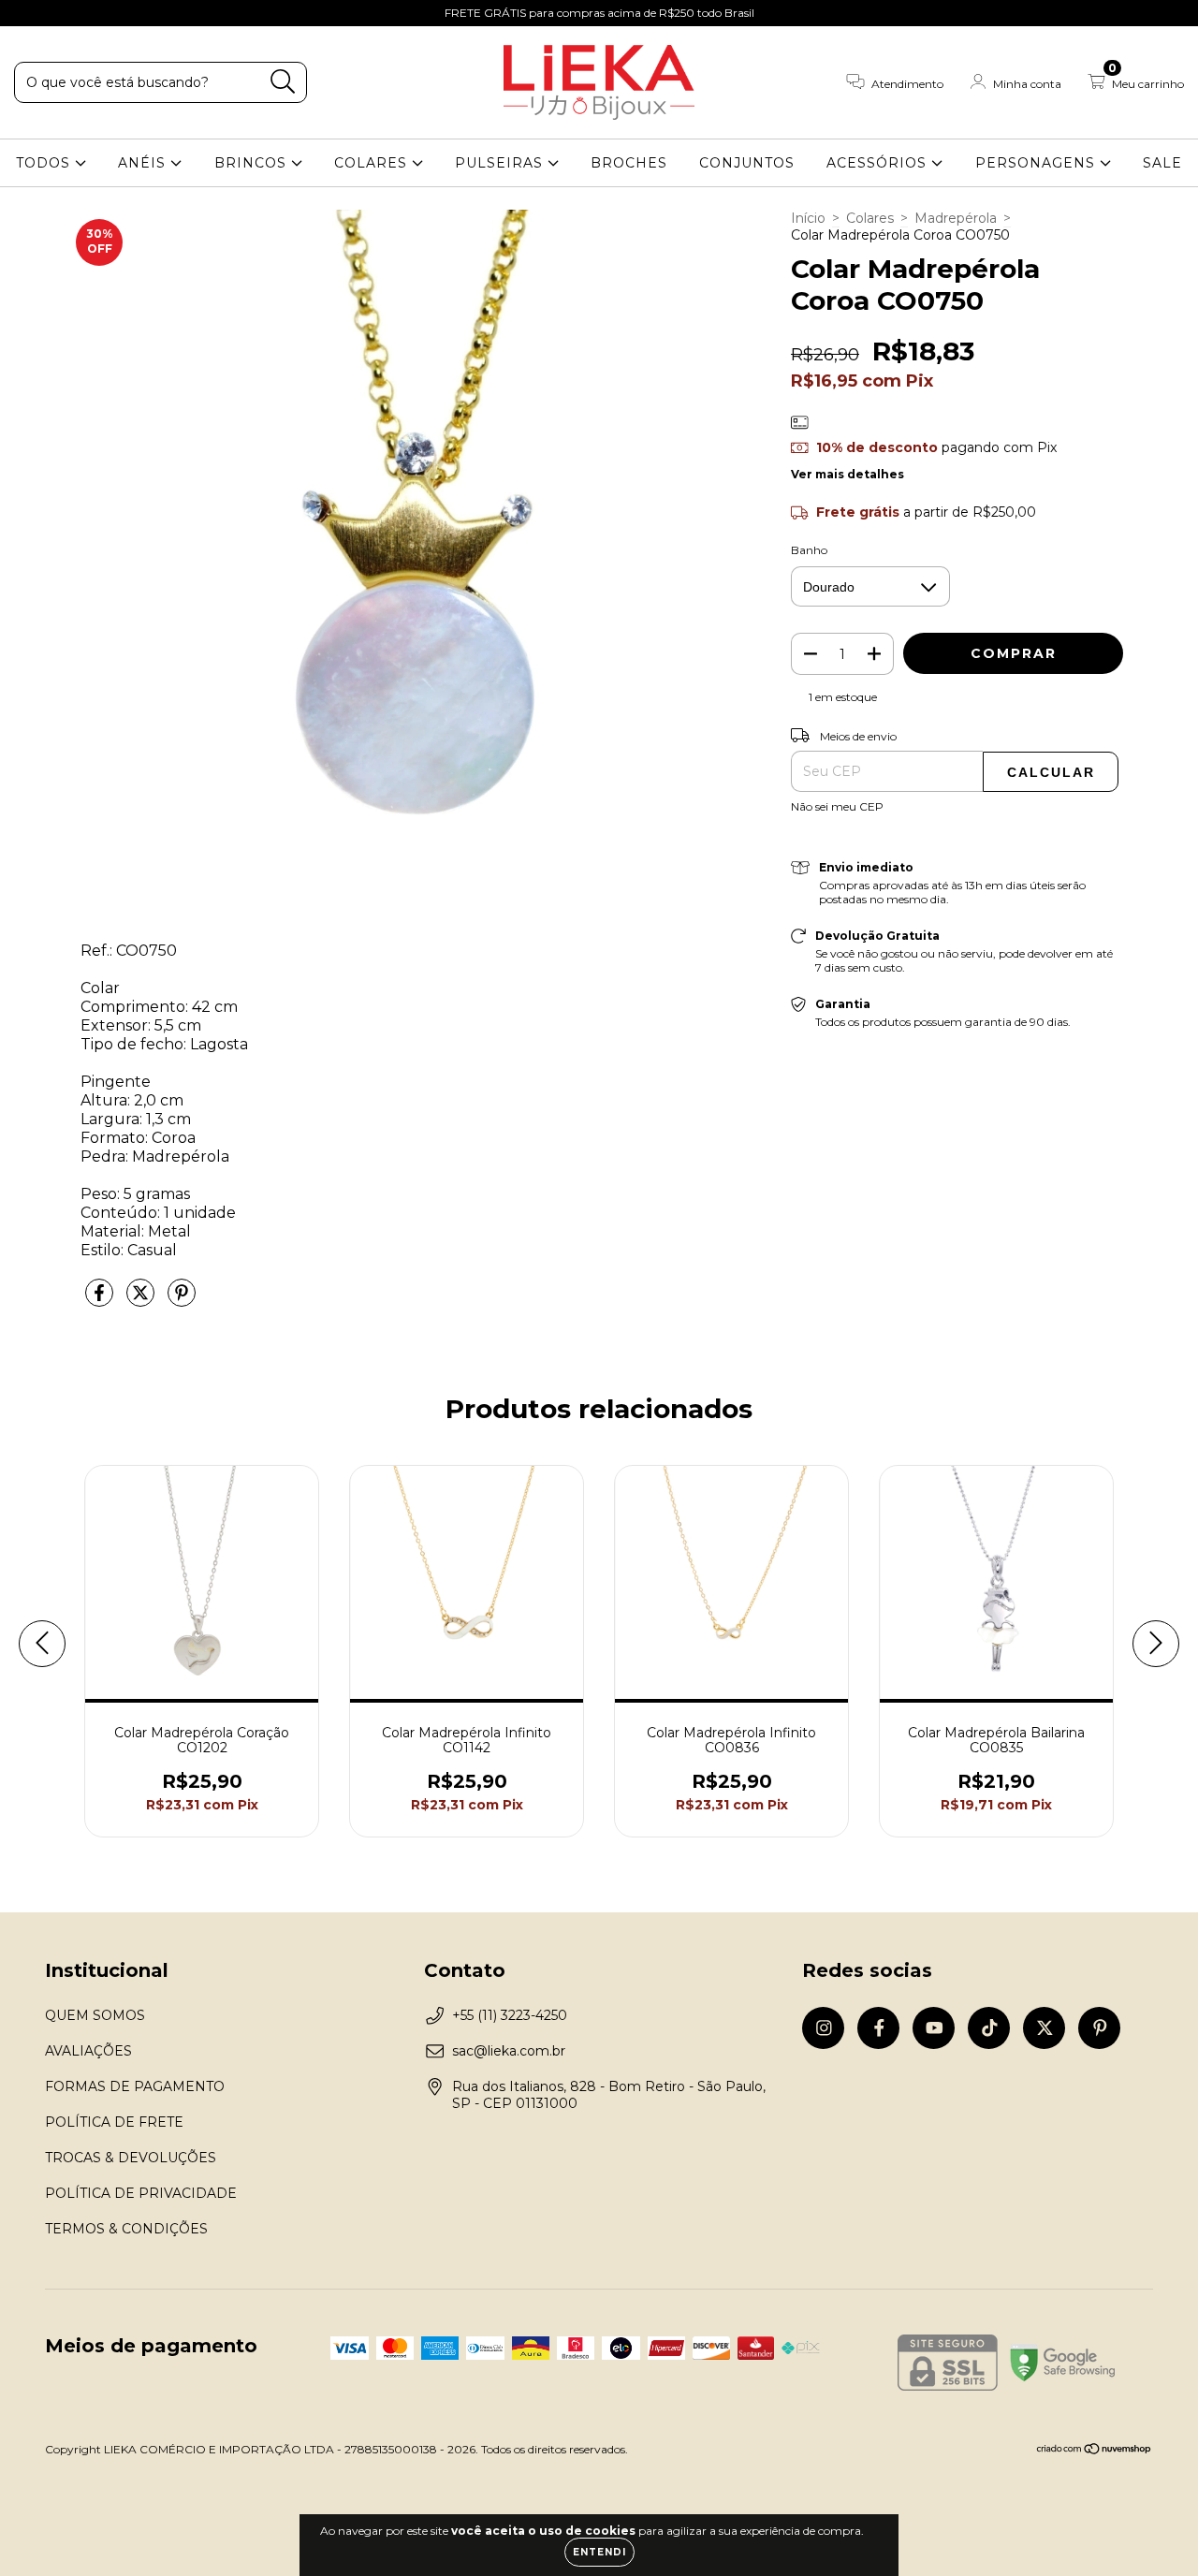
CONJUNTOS (747, 163)
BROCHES (629, 163)
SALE (1162, 163)
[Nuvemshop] (1095, 2451)
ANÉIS (144, 163)
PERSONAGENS (1037, 163)
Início (808, 218)
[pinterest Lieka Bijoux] (168, 13)
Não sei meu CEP (837, 806)
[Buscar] (283, 82)
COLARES (373, 163)
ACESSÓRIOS (879, 163)
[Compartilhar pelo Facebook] (101, 1300)
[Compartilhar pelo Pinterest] (182, 1300)
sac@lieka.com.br (509, 2051)
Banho (809, 550)
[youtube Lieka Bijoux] (85, 13)
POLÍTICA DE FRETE (114, 2122)
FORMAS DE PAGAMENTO (135, 2086)
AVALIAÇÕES (88, 2051)
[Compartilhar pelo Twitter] (142, 1300)
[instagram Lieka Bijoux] (28, 13)
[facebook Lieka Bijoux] (56, 13)
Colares (870, 218)
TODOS (45, 163)
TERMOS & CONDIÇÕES (126, 2229)
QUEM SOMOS (95, 2015)
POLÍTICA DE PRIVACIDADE (141, 2193)
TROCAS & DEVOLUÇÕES (131, 2158)
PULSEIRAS (501, 163)
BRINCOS (253, 163)
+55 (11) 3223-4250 (510, 2015)
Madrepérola (956, 218)
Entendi (599, 2552)
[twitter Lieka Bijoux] (141, 13)
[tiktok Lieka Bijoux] (113, 13)
